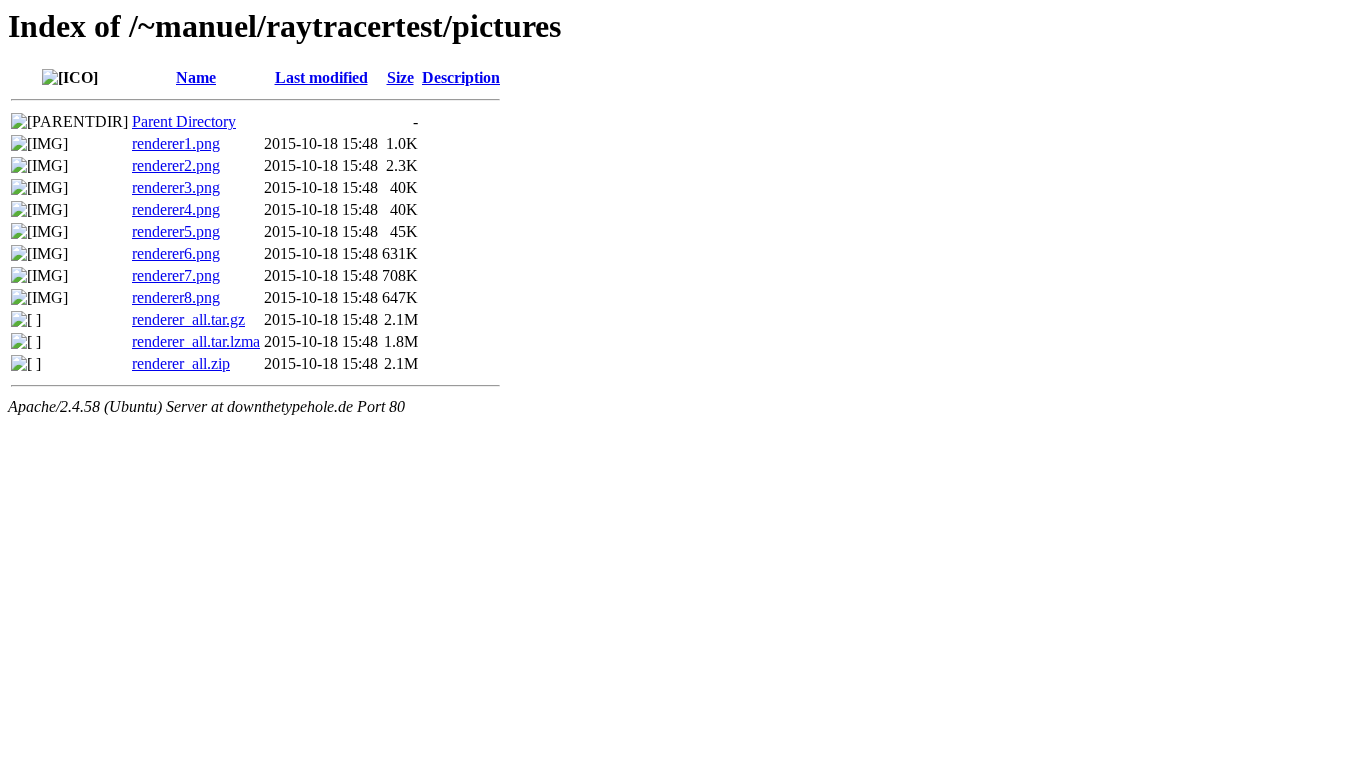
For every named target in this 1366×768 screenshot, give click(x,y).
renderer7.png (176, 275)
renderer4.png (176, 209)
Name (196, 77)
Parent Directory (184, 121)
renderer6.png (176, 253)
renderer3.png (176, 187)
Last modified (321, 77)
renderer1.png (176, 143)
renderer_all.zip (181, 363)
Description (461, 77)
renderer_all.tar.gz (188, 319)
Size (400, 77)
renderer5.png (176, 231)
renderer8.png (176, 297)
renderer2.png (176, 165)
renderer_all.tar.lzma (196, 341)
